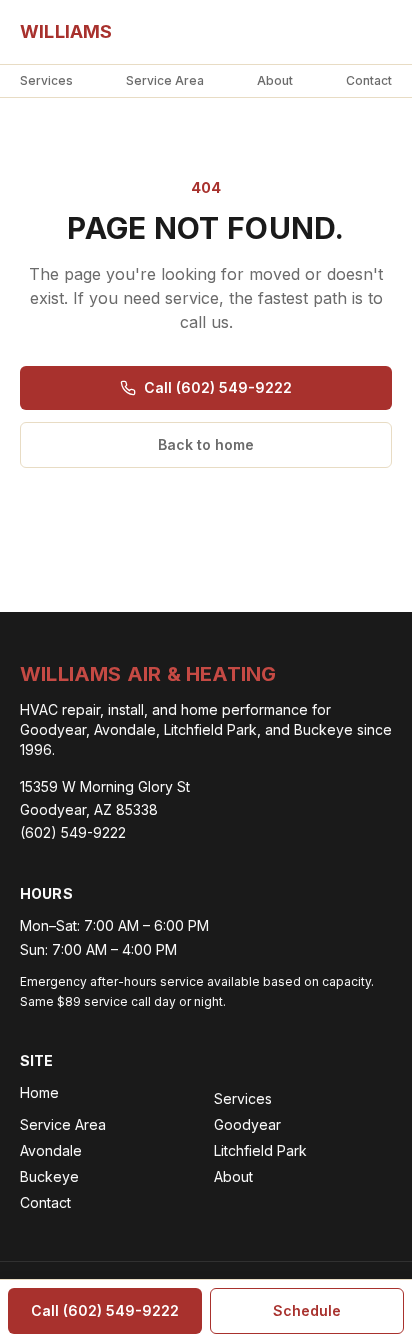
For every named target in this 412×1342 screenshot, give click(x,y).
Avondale (51, 1150)
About (275, 80)
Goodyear (247, 1124)
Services (46, 80)
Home (39, 1092)
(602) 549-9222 (73, 832)
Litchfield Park (260, 1150)
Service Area (165, 80)
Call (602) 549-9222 (218, 387)
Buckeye (49, 1176)
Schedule (307, 1310)
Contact (369, 80)
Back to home (206, 444)
